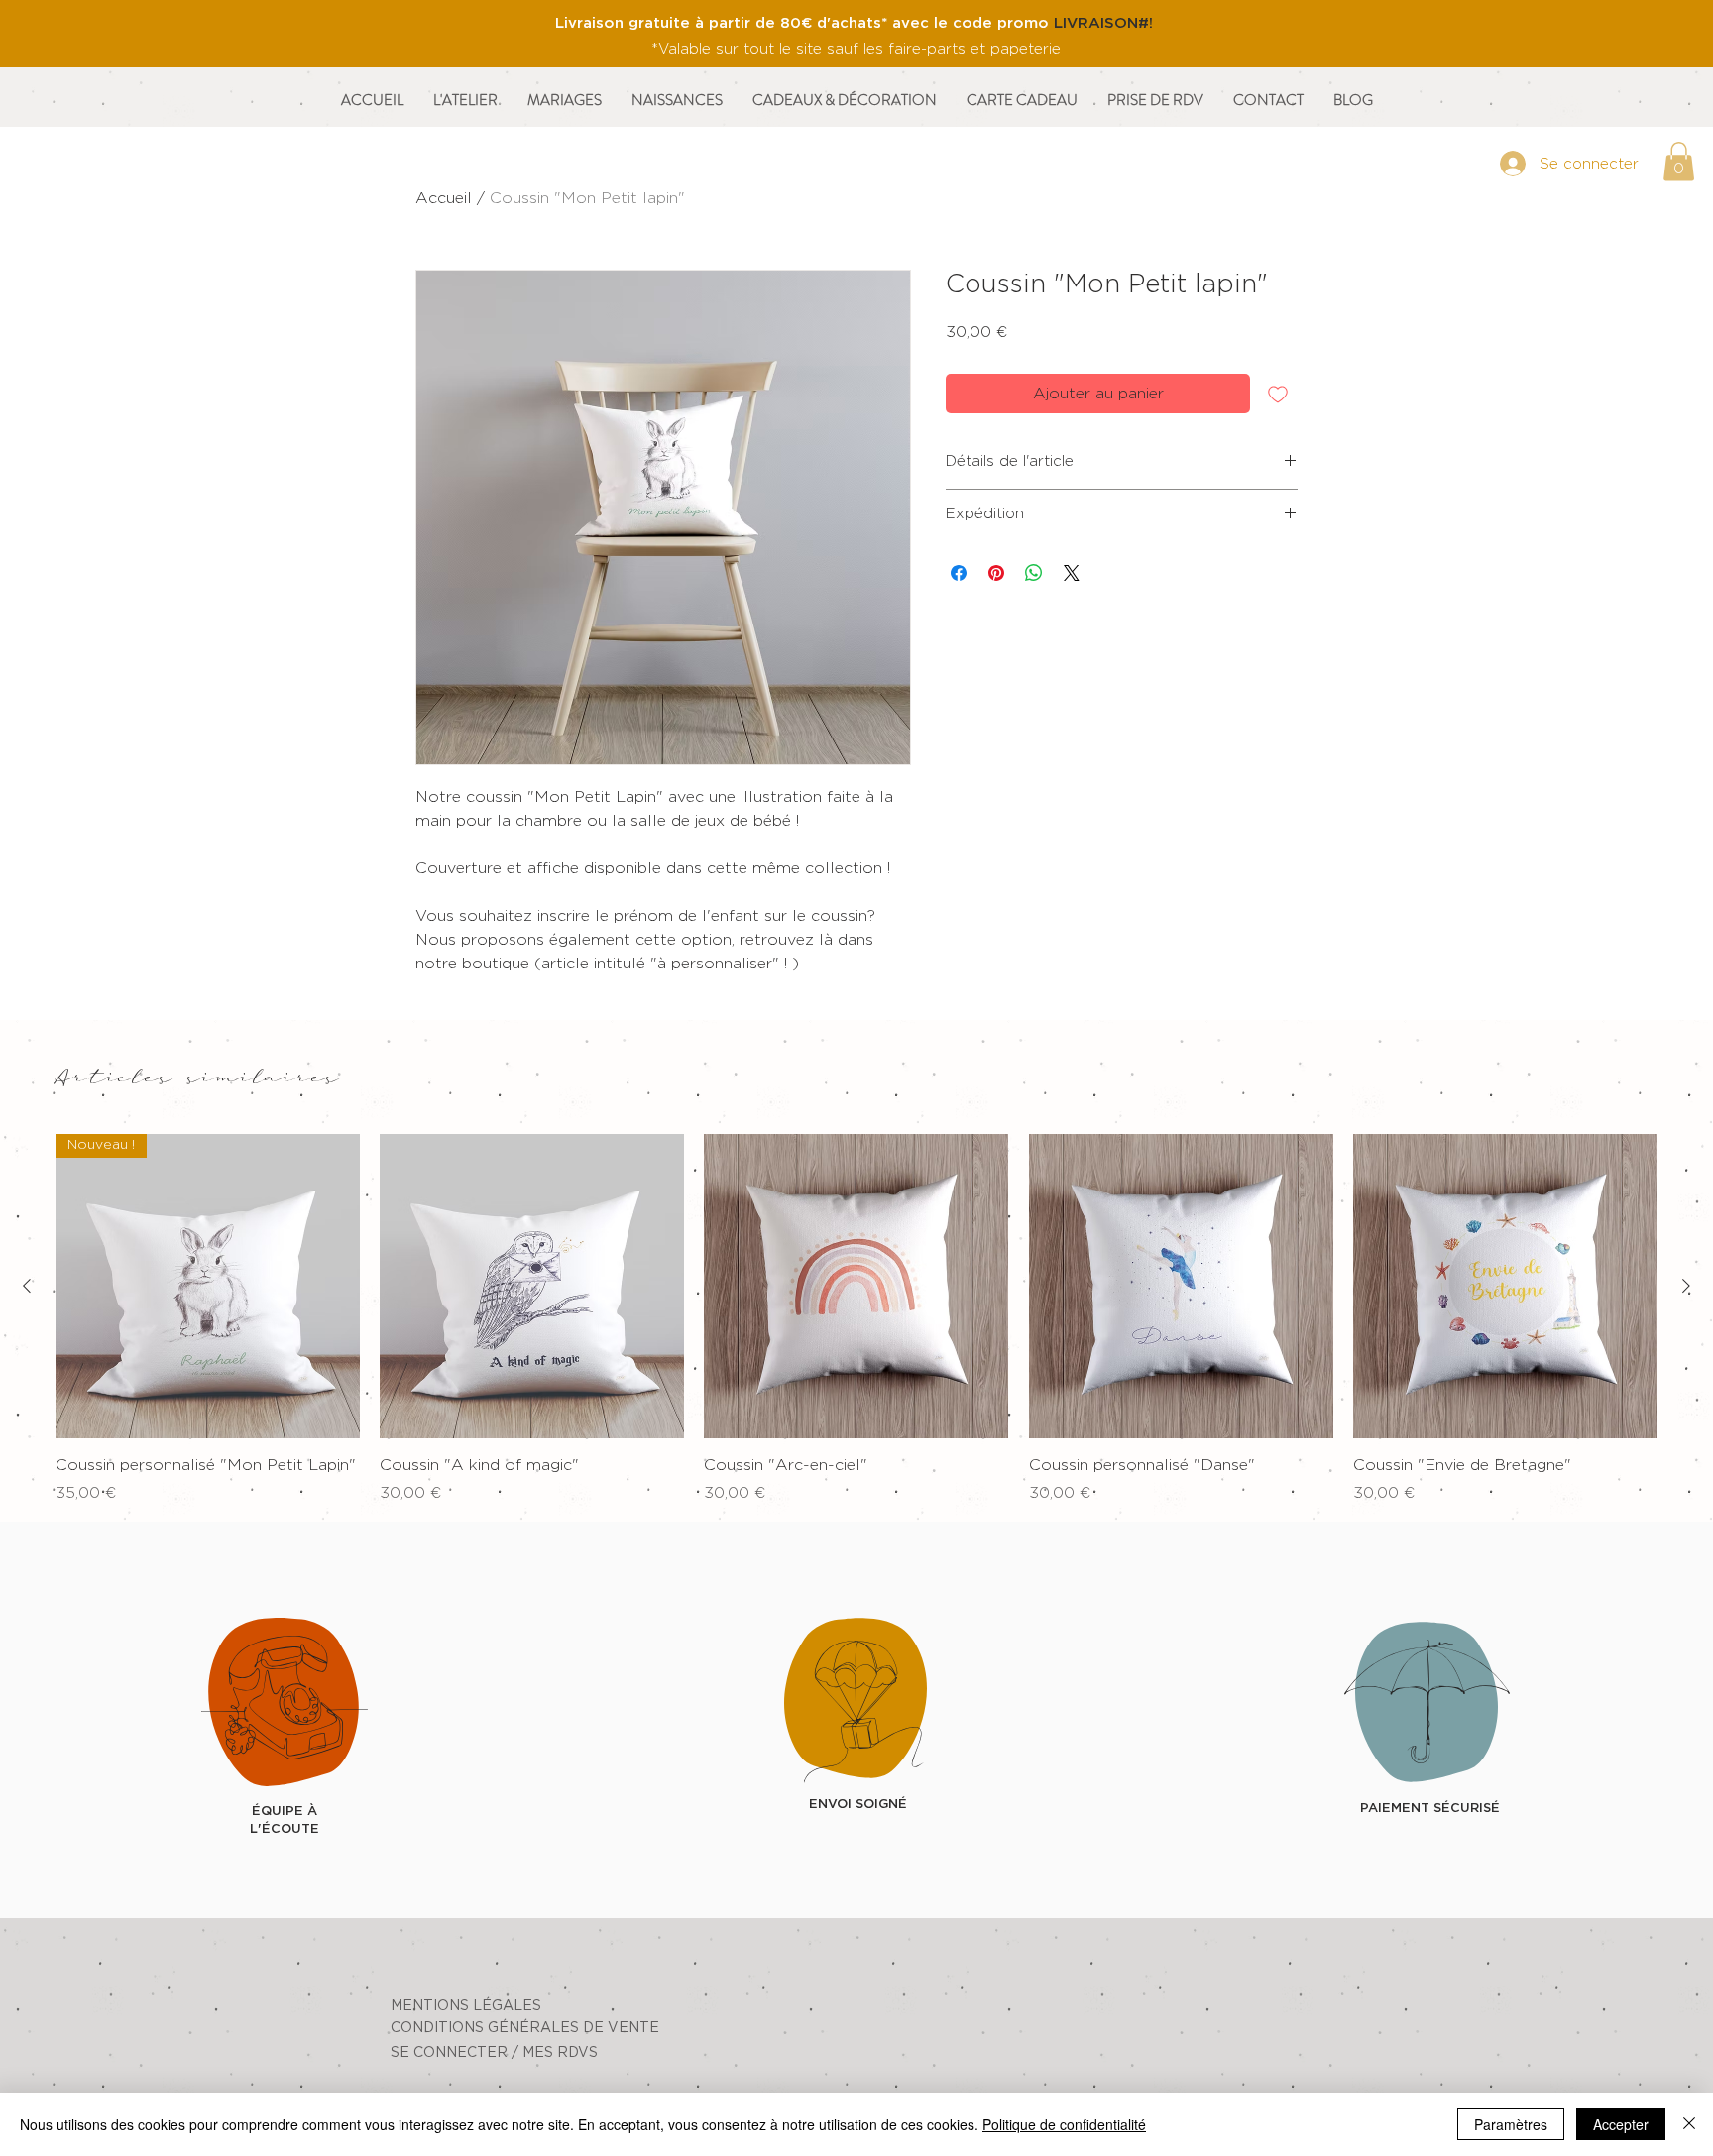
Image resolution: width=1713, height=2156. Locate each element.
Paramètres (1511, 2124)
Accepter (1621, 2124)
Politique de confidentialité (1064, 2124)
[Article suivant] (1686, 1286)
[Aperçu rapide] (532, 1286)
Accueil (444, 198)
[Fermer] (1689, 2124)
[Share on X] (1072, 573)
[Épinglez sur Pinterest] (996, 573)
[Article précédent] (27, 1286)
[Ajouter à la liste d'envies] (1278, 394)
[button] (1679, 161)
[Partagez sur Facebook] (959, 573)
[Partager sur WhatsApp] (1034, 573)
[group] (856, 1319)
